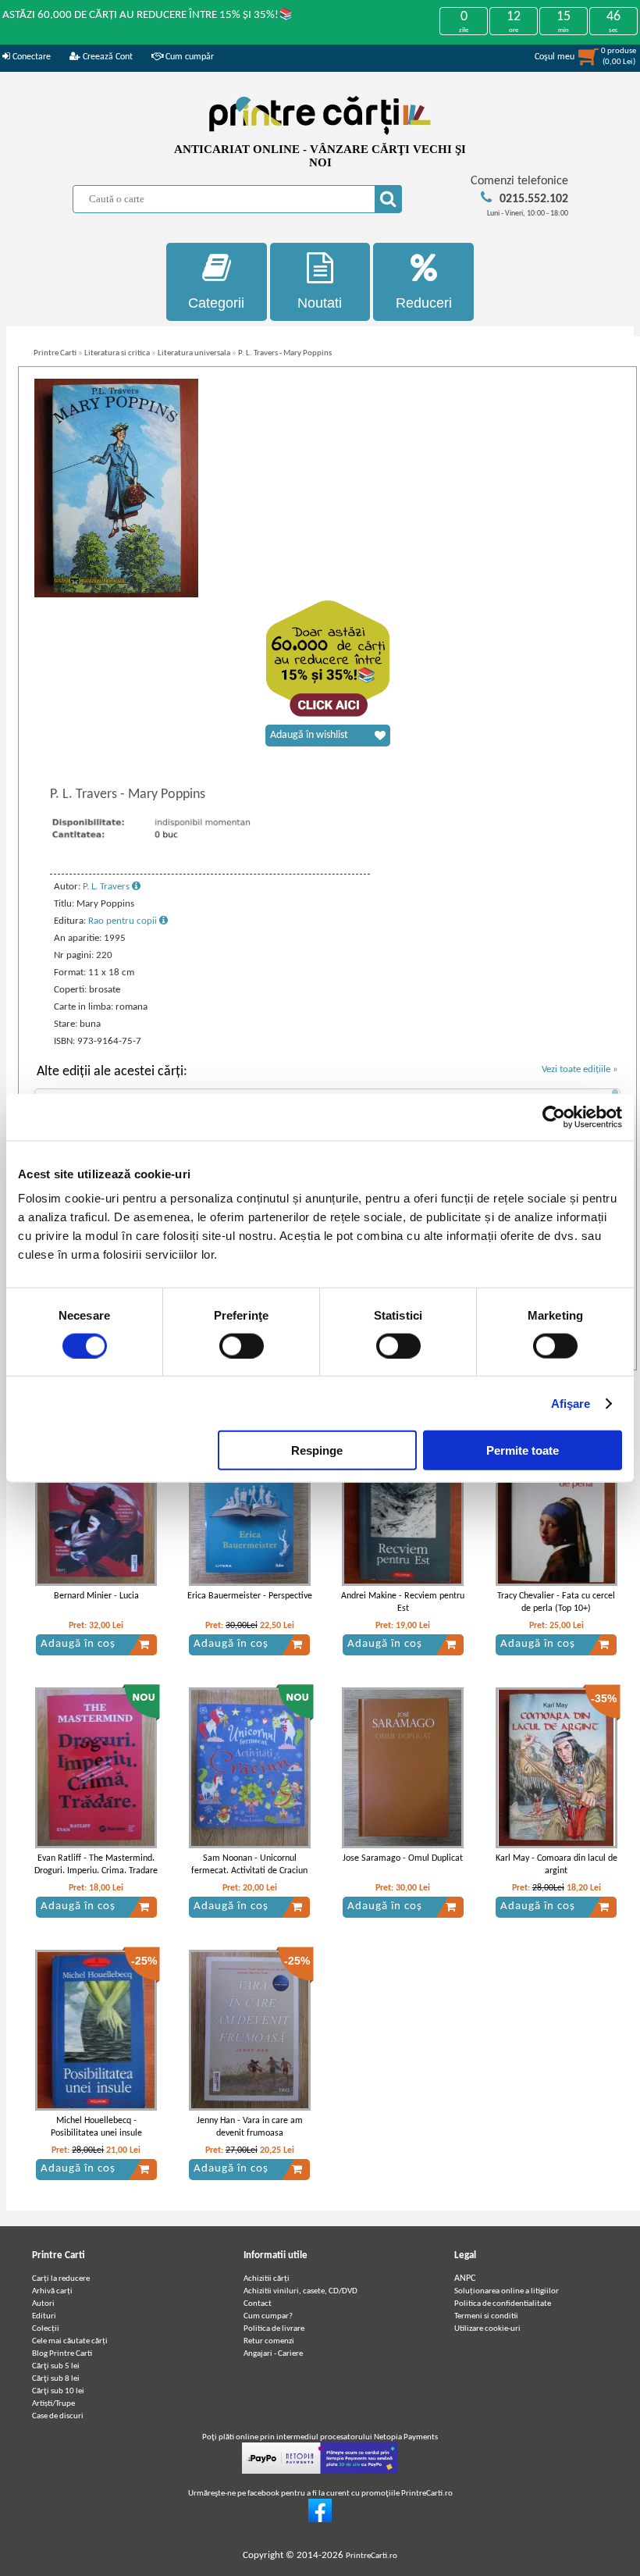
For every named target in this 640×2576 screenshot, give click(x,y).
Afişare (571, 1403)
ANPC (465, 2278)
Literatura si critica (117, 353)
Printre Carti (55, 353)
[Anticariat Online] (320, 2520)
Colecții (46, 2329)
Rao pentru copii (124, 921)
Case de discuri (58, 2416)
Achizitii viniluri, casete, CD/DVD (300, 2291)
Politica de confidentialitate (503, 2304)
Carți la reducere (61, 2279)
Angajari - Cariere (273, 2354)
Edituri (44, 2316)
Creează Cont (107, 57)
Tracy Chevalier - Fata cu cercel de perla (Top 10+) (556, 1603)
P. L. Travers (107, 887)
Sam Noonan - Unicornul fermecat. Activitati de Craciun (249, 1865)
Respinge (317, 1450)
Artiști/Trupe (53, 2404)
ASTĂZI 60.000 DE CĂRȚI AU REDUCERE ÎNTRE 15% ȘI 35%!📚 (148, 15)
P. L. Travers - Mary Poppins (285, 353)
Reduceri (424, 303)
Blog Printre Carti (62, 2354)
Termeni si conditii (486, 2316)
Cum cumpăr (188, 57)
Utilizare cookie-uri (487, 2329)
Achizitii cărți (267, 2279)
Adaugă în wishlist (309, 735)
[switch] (242, 1345)
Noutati (320, 303)
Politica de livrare (274, 2329)
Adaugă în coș (78, 1644)
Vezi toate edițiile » (580, 1069)
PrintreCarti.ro (372, 2556)
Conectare (30, 57)
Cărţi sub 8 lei (56, 2379)
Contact (258, 2304)
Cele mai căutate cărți (70, 2341)
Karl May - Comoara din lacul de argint (556, 1865)
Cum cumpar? (268, 2316)
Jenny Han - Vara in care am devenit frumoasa (250, 2127)
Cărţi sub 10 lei (58, 2391)
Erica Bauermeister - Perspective (250, 1596)
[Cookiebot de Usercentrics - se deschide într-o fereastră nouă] (554, 1117)
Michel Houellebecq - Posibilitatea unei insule (96, 2127)
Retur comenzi (269, 2341)
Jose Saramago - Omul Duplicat (403, 1858)
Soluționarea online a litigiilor (507, 2291)
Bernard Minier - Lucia (96, 1596)
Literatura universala (194, 353)
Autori (43, 2304)
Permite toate (523, 1450)
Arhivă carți (52, 2291)
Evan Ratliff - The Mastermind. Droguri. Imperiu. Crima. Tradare (96, 1865)
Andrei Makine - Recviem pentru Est (403, 1603)
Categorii (216, 303)
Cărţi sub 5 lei (56, 2366)
